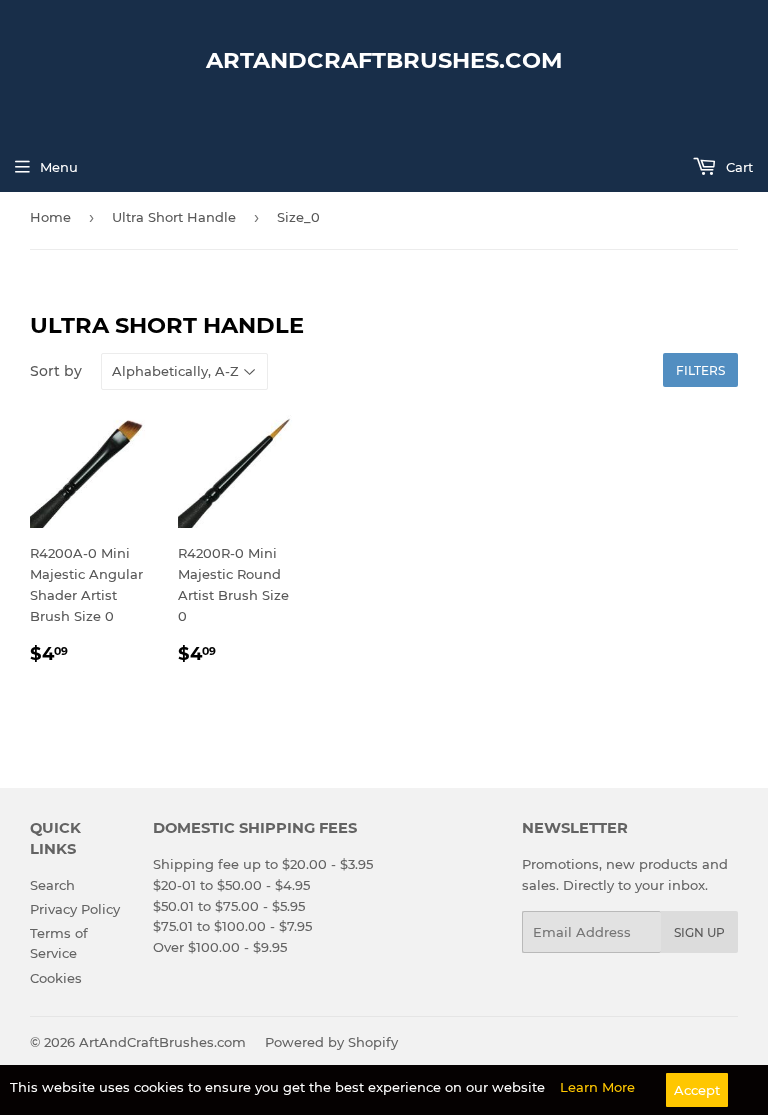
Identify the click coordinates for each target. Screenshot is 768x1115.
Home (50, 217)
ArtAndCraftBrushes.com (384, 60)
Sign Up (699, 932)
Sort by (56, 371)
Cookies (56, 978)
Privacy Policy (75, 909)
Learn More (597, 1087)
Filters (700, 370)
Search (52, 885)
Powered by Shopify (331, 1042)
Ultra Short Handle (174, 217)
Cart (737, 167)
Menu (59, 167)
